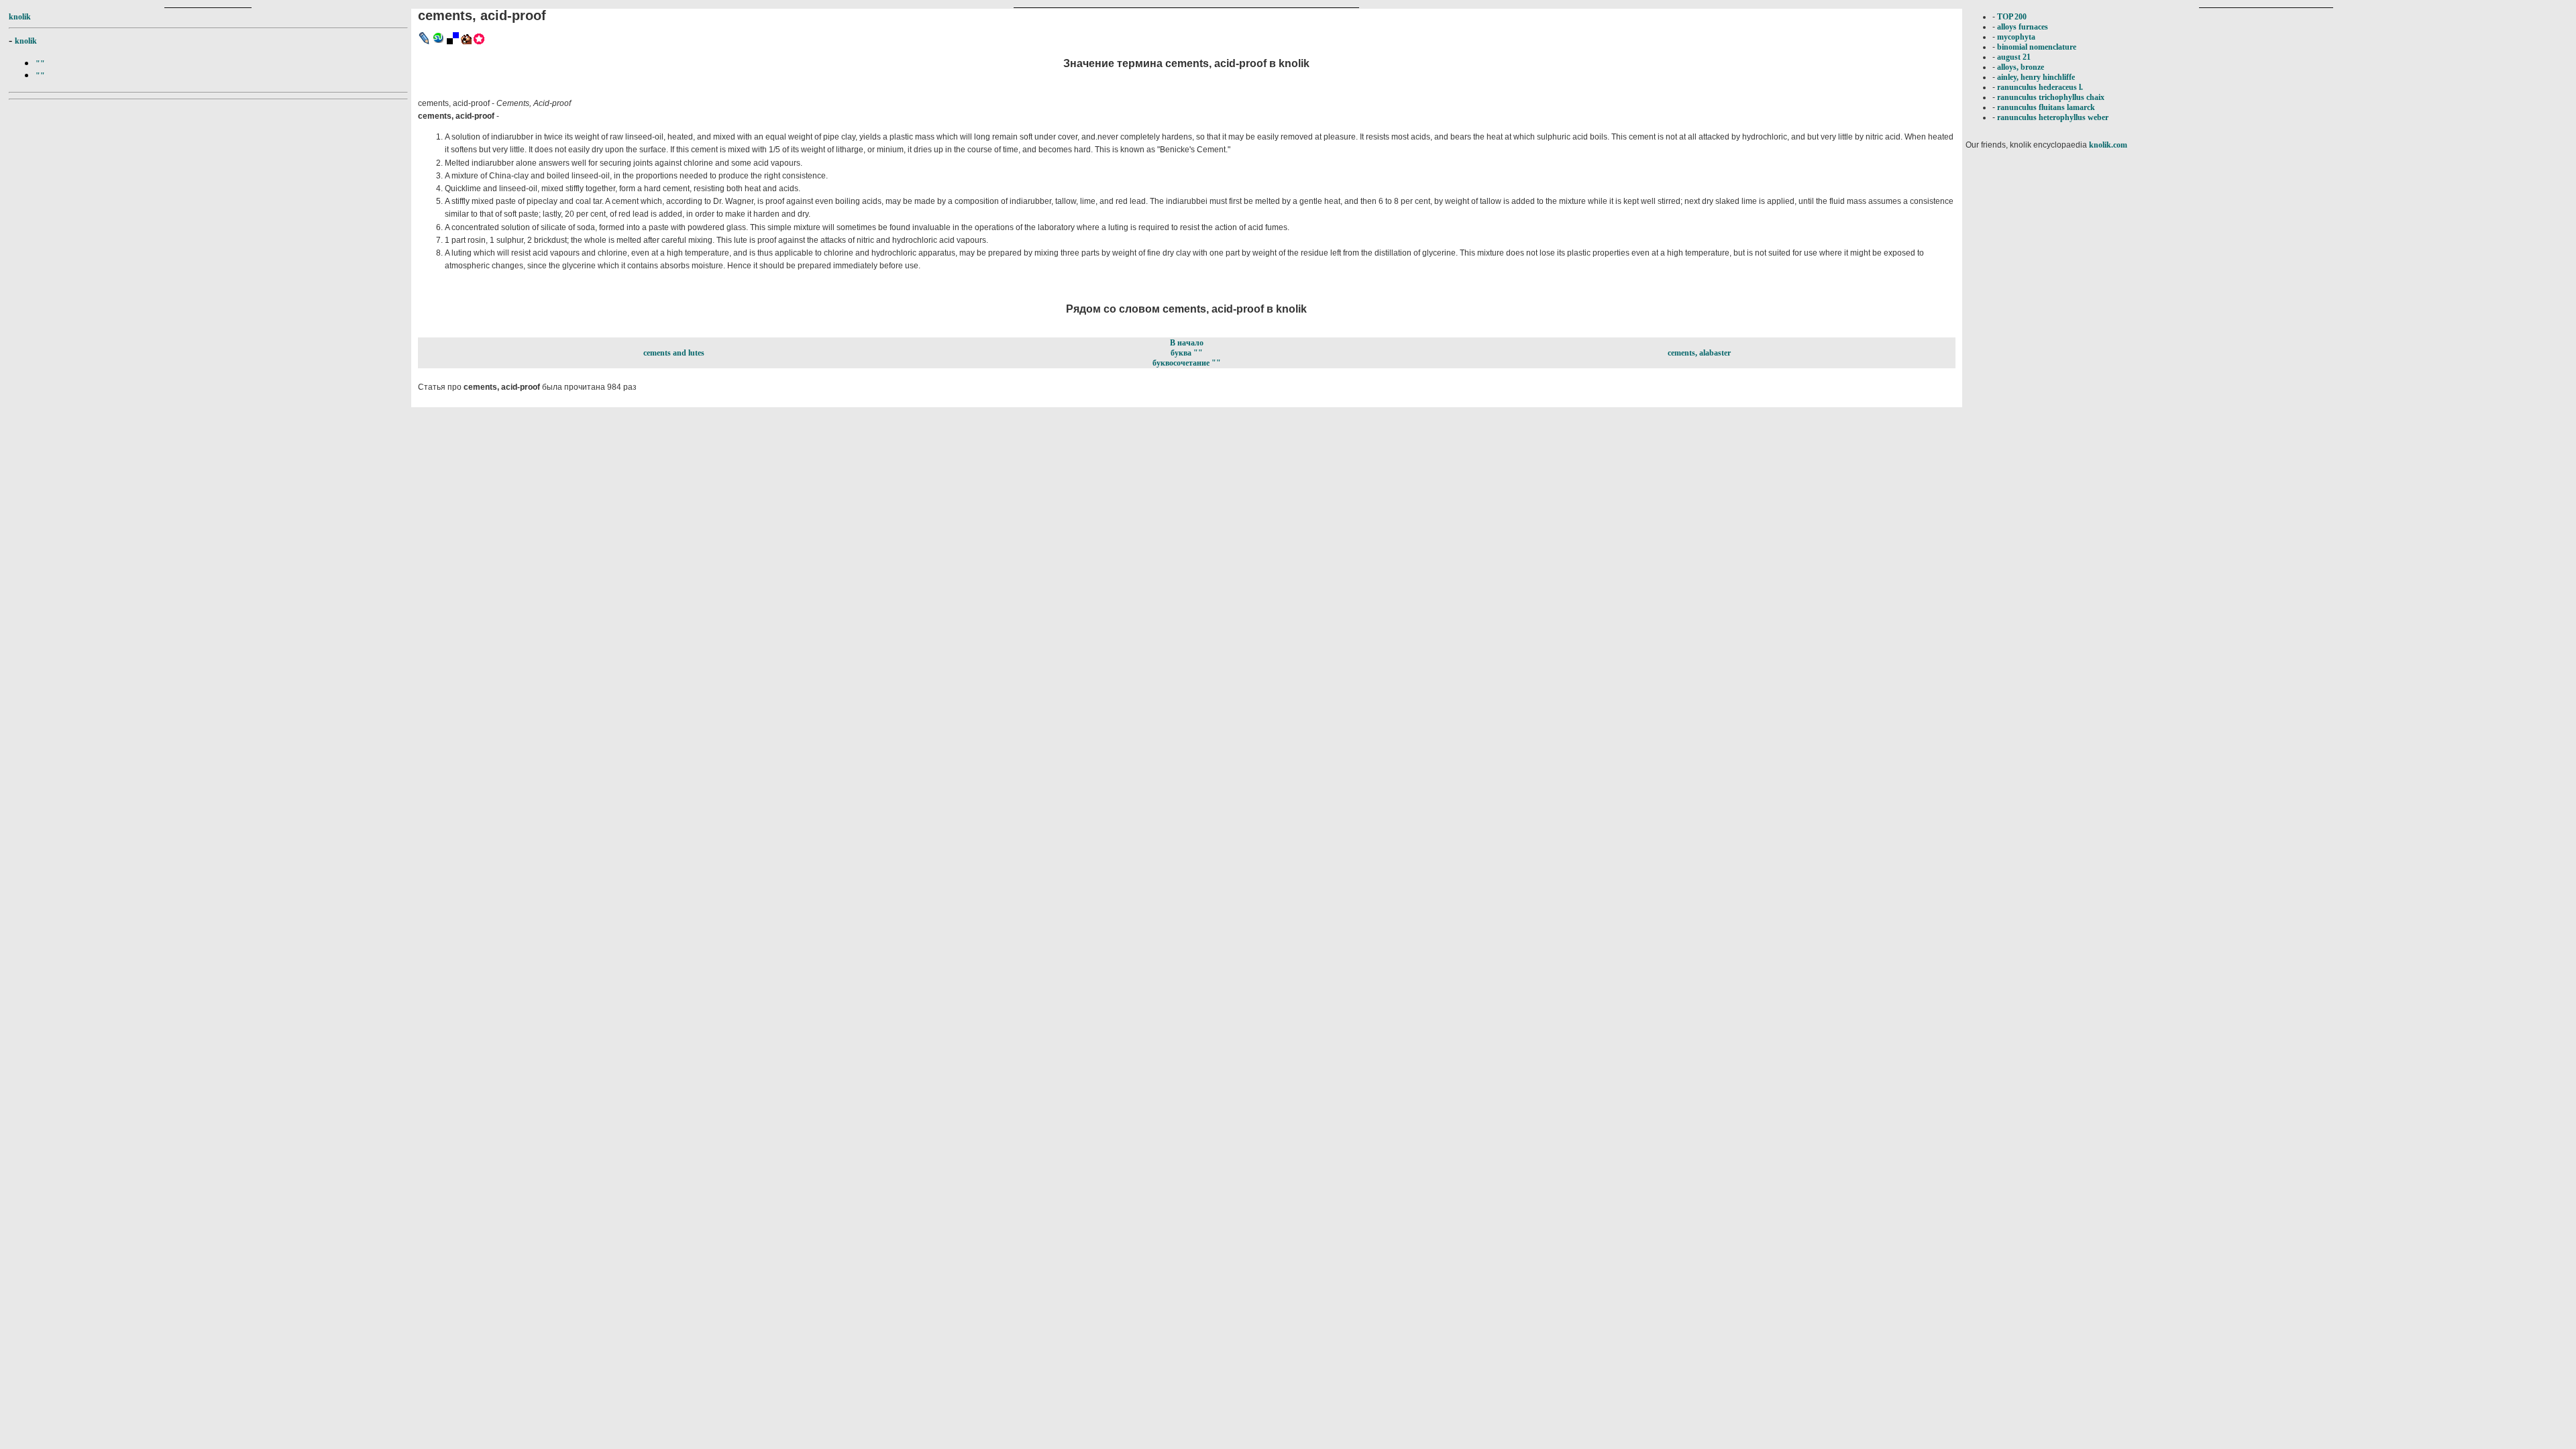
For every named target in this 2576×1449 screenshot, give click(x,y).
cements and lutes (674, 353)
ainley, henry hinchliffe (2036, 77)
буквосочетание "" (1187, 363)
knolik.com (2108, 145)
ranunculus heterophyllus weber (2053, 117)
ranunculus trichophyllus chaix (2051, 97)
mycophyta (2016, 37)
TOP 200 (2012, 17)
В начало (1187, 343)
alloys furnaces (2023, 27)
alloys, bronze (2021, 67)
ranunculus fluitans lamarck (2046, 107)
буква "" (1187, 353)
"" (40, 64)
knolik (20, 17)
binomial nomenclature (2037, 47)
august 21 (2014, 57)
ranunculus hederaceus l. (2040, 87)
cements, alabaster (1699, 353)
